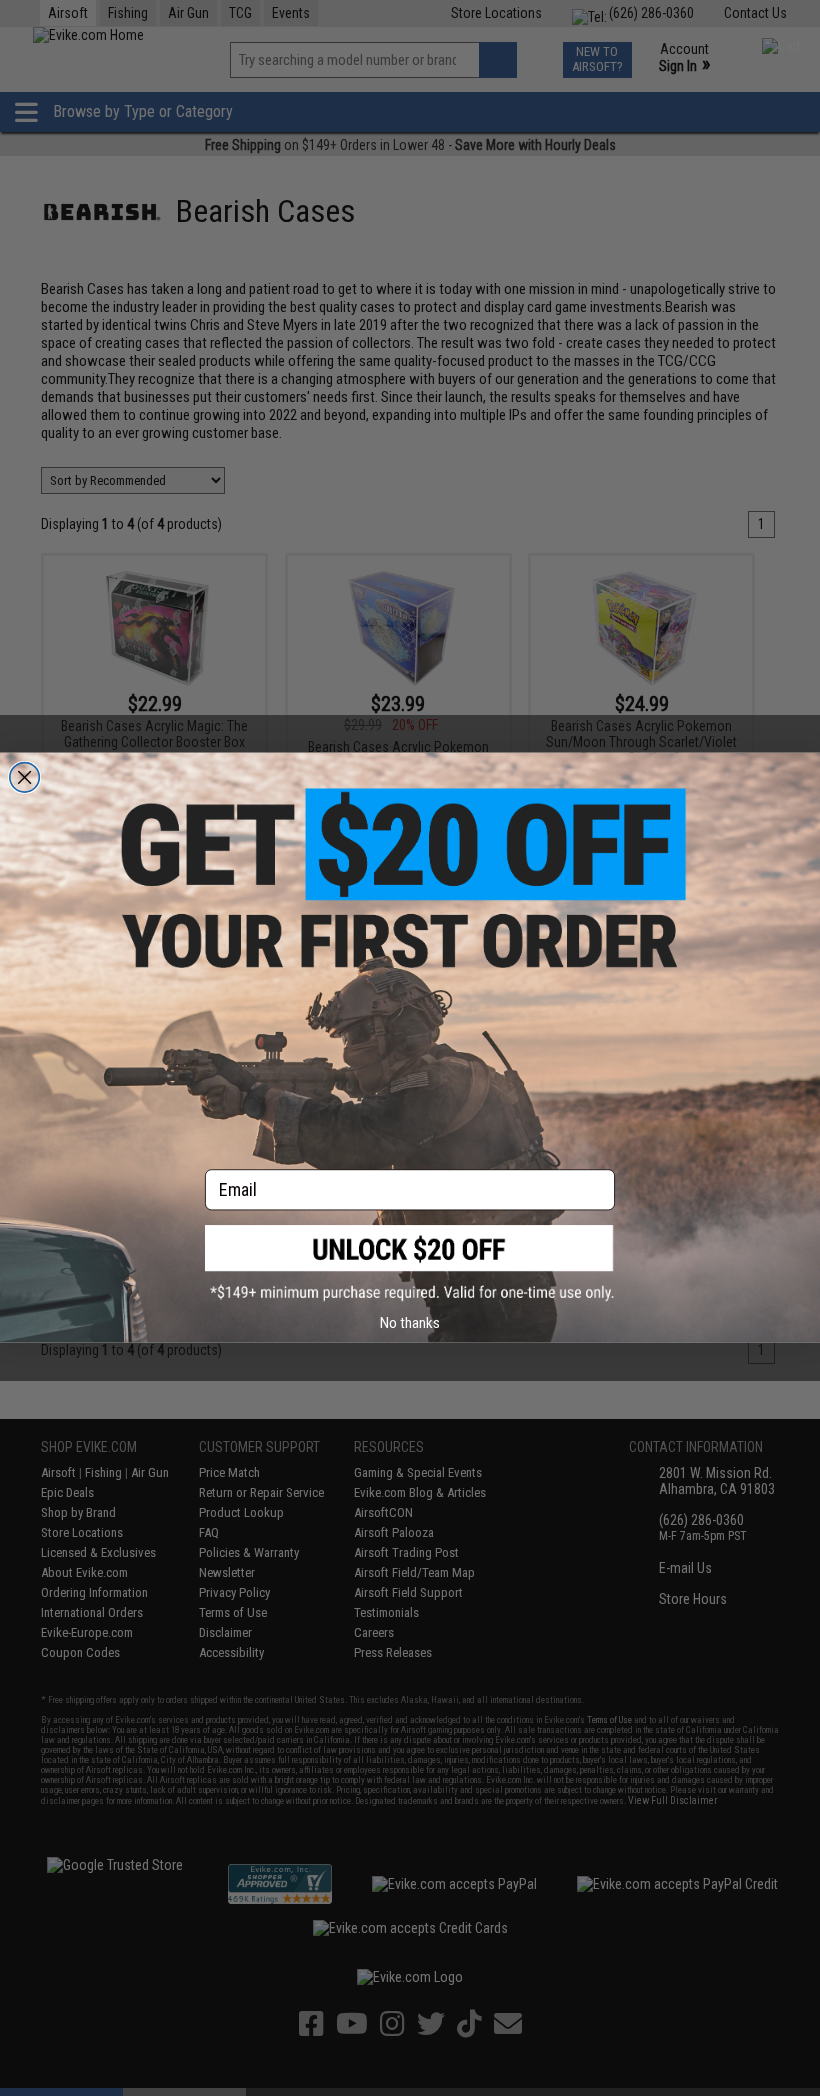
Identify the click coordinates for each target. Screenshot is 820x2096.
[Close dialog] (25, 778)
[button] (410, 1263)
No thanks (410, 1322)
